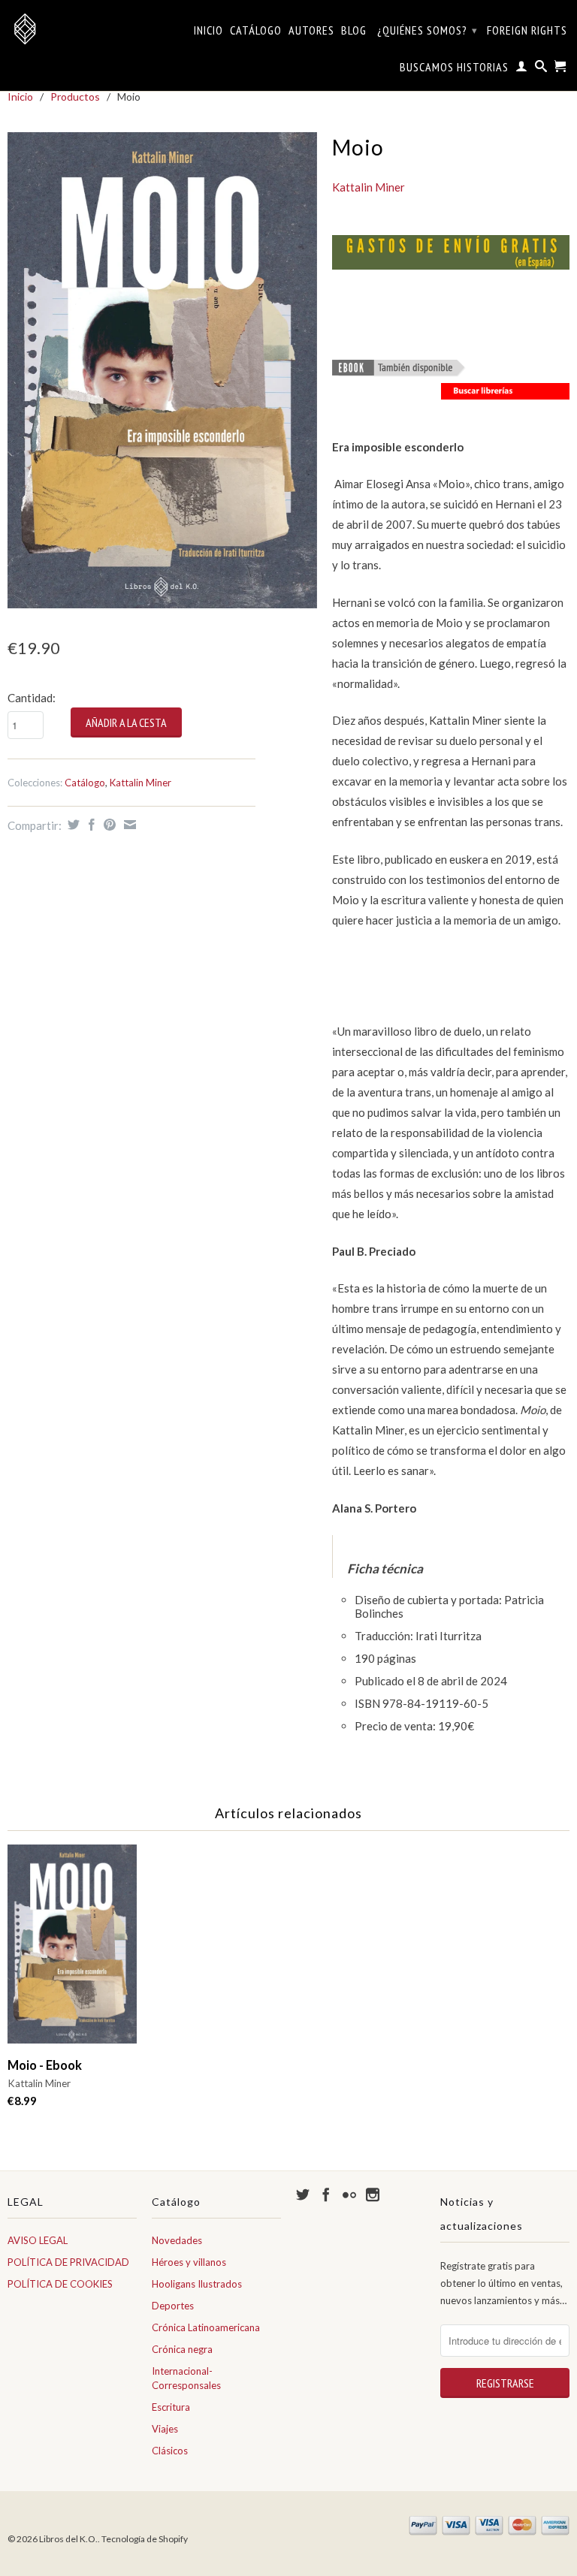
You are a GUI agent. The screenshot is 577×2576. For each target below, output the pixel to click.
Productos (75, 97)
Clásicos (170, 2451)
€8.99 (22, 2101)
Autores (311, 30)
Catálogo (256, 30)
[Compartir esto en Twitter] (72, 825)
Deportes (173, 2306)
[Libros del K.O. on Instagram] (373, 2194)
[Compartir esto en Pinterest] (108, 825)
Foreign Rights (527, 30)
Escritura (171, 2407)
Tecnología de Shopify (145, 2539)
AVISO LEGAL (38, 2240)
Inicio (208, 30)
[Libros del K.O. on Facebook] (326, 2194)
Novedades (177, 2240)
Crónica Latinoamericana (206, 2327)
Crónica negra (182, 2349)
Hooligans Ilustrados (197, 2284)
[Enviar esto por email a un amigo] (128, 825)
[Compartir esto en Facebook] (90, 825)
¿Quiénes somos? (427, 30)
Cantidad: (32, 698)
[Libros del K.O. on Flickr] (349, 2194)
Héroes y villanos (189, 2262)
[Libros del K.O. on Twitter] (303, 2194)
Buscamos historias (454, 67)
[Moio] (162, 370)
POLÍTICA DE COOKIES (60, 2284)
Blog (354, 30)
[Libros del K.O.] (72, 29)
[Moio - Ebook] (399, 371)
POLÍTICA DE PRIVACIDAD (68, 2262)
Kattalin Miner (140, 783)
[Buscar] (541, 69)
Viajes (165, 2429)
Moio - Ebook (45, 2065)
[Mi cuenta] (522, 69)
